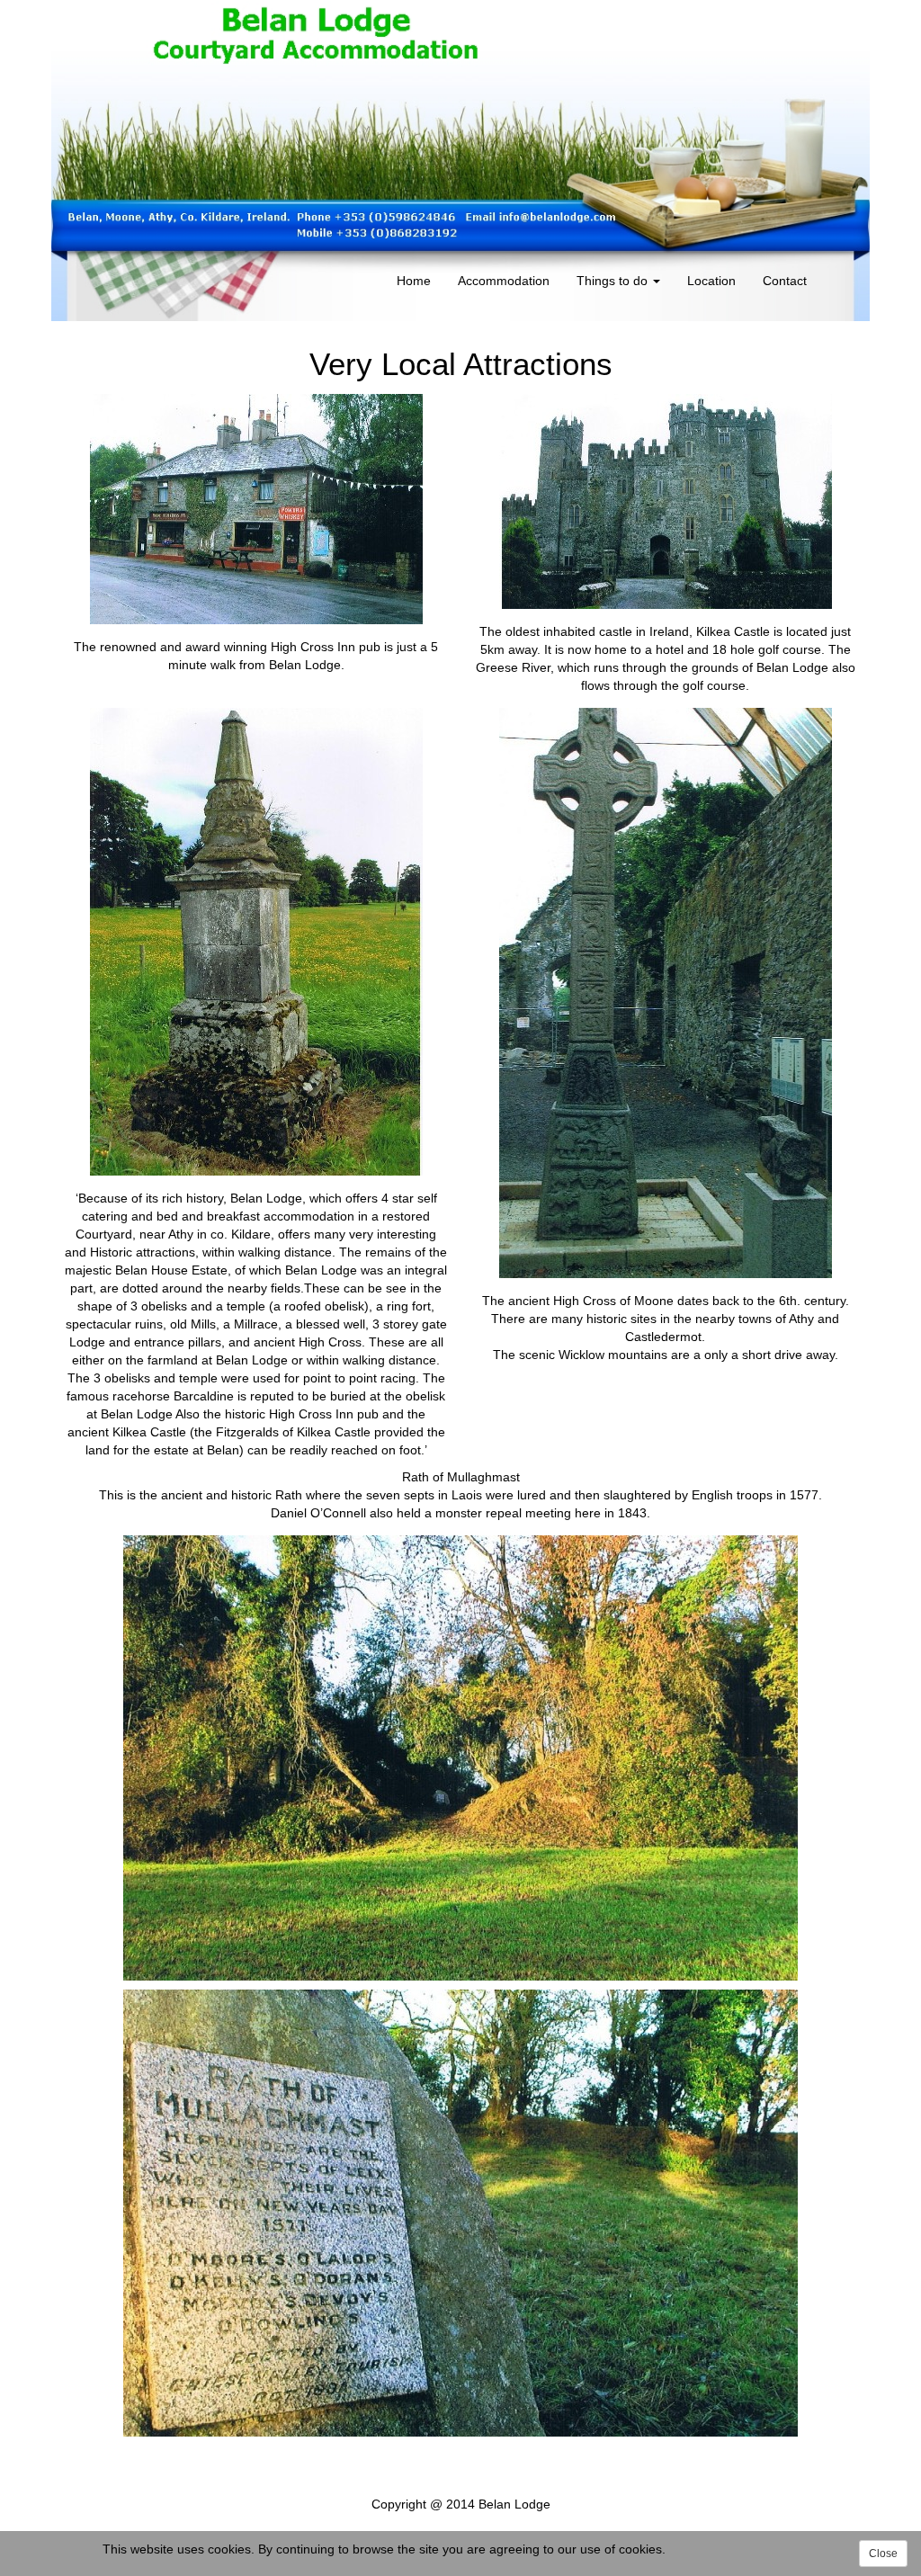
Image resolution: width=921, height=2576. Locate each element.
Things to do (614, 281)
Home (414, 281)
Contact (785, 281)
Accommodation (504, 281)
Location (711, 281)
